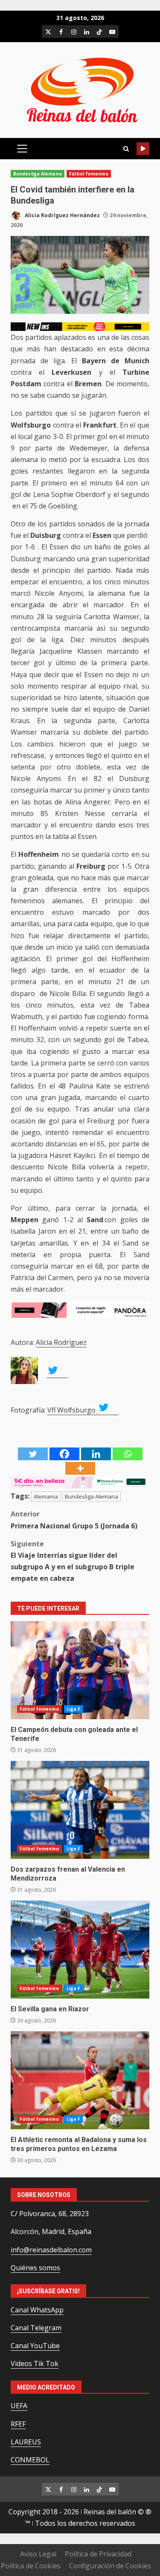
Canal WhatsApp (37, 2310)
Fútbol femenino (89, 174)
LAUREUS (26, 2442)
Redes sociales (143, 149)
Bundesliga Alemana (38, 174)
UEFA (19, 2406)
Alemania (46, 1496)
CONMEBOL (30, 2460)
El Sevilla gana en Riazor (80, 1950)
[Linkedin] (96, 1454)
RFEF (18, 2424)
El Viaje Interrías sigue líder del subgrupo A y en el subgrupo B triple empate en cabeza (73, 1561)
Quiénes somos (35, 2268)
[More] (80, 1468)
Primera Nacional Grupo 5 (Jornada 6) (74, 1520)
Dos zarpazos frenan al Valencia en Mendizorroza (80, 1810)
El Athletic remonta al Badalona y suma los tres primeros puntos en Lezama (80, 2080)
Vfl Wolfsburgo (72, 1410)
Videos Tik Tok (35, 2363)
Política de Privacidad (98, 2554)
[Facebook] (64, 1454)
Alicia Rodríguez (61, 1342)
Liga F (74, 1709)
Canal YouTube (35, 2346)
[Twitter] (33, 1454)
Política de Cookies (31, 2566)
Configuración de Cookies (110, 2566)
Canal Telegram (36, 2328)
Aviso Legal (38, 2554)
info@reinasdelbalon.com (51, 2250)
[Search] (126, 149)
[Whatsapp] (128, 1454)
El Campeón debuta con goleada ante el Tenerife (80, 1670)
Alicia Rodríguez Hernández (62, 215)
